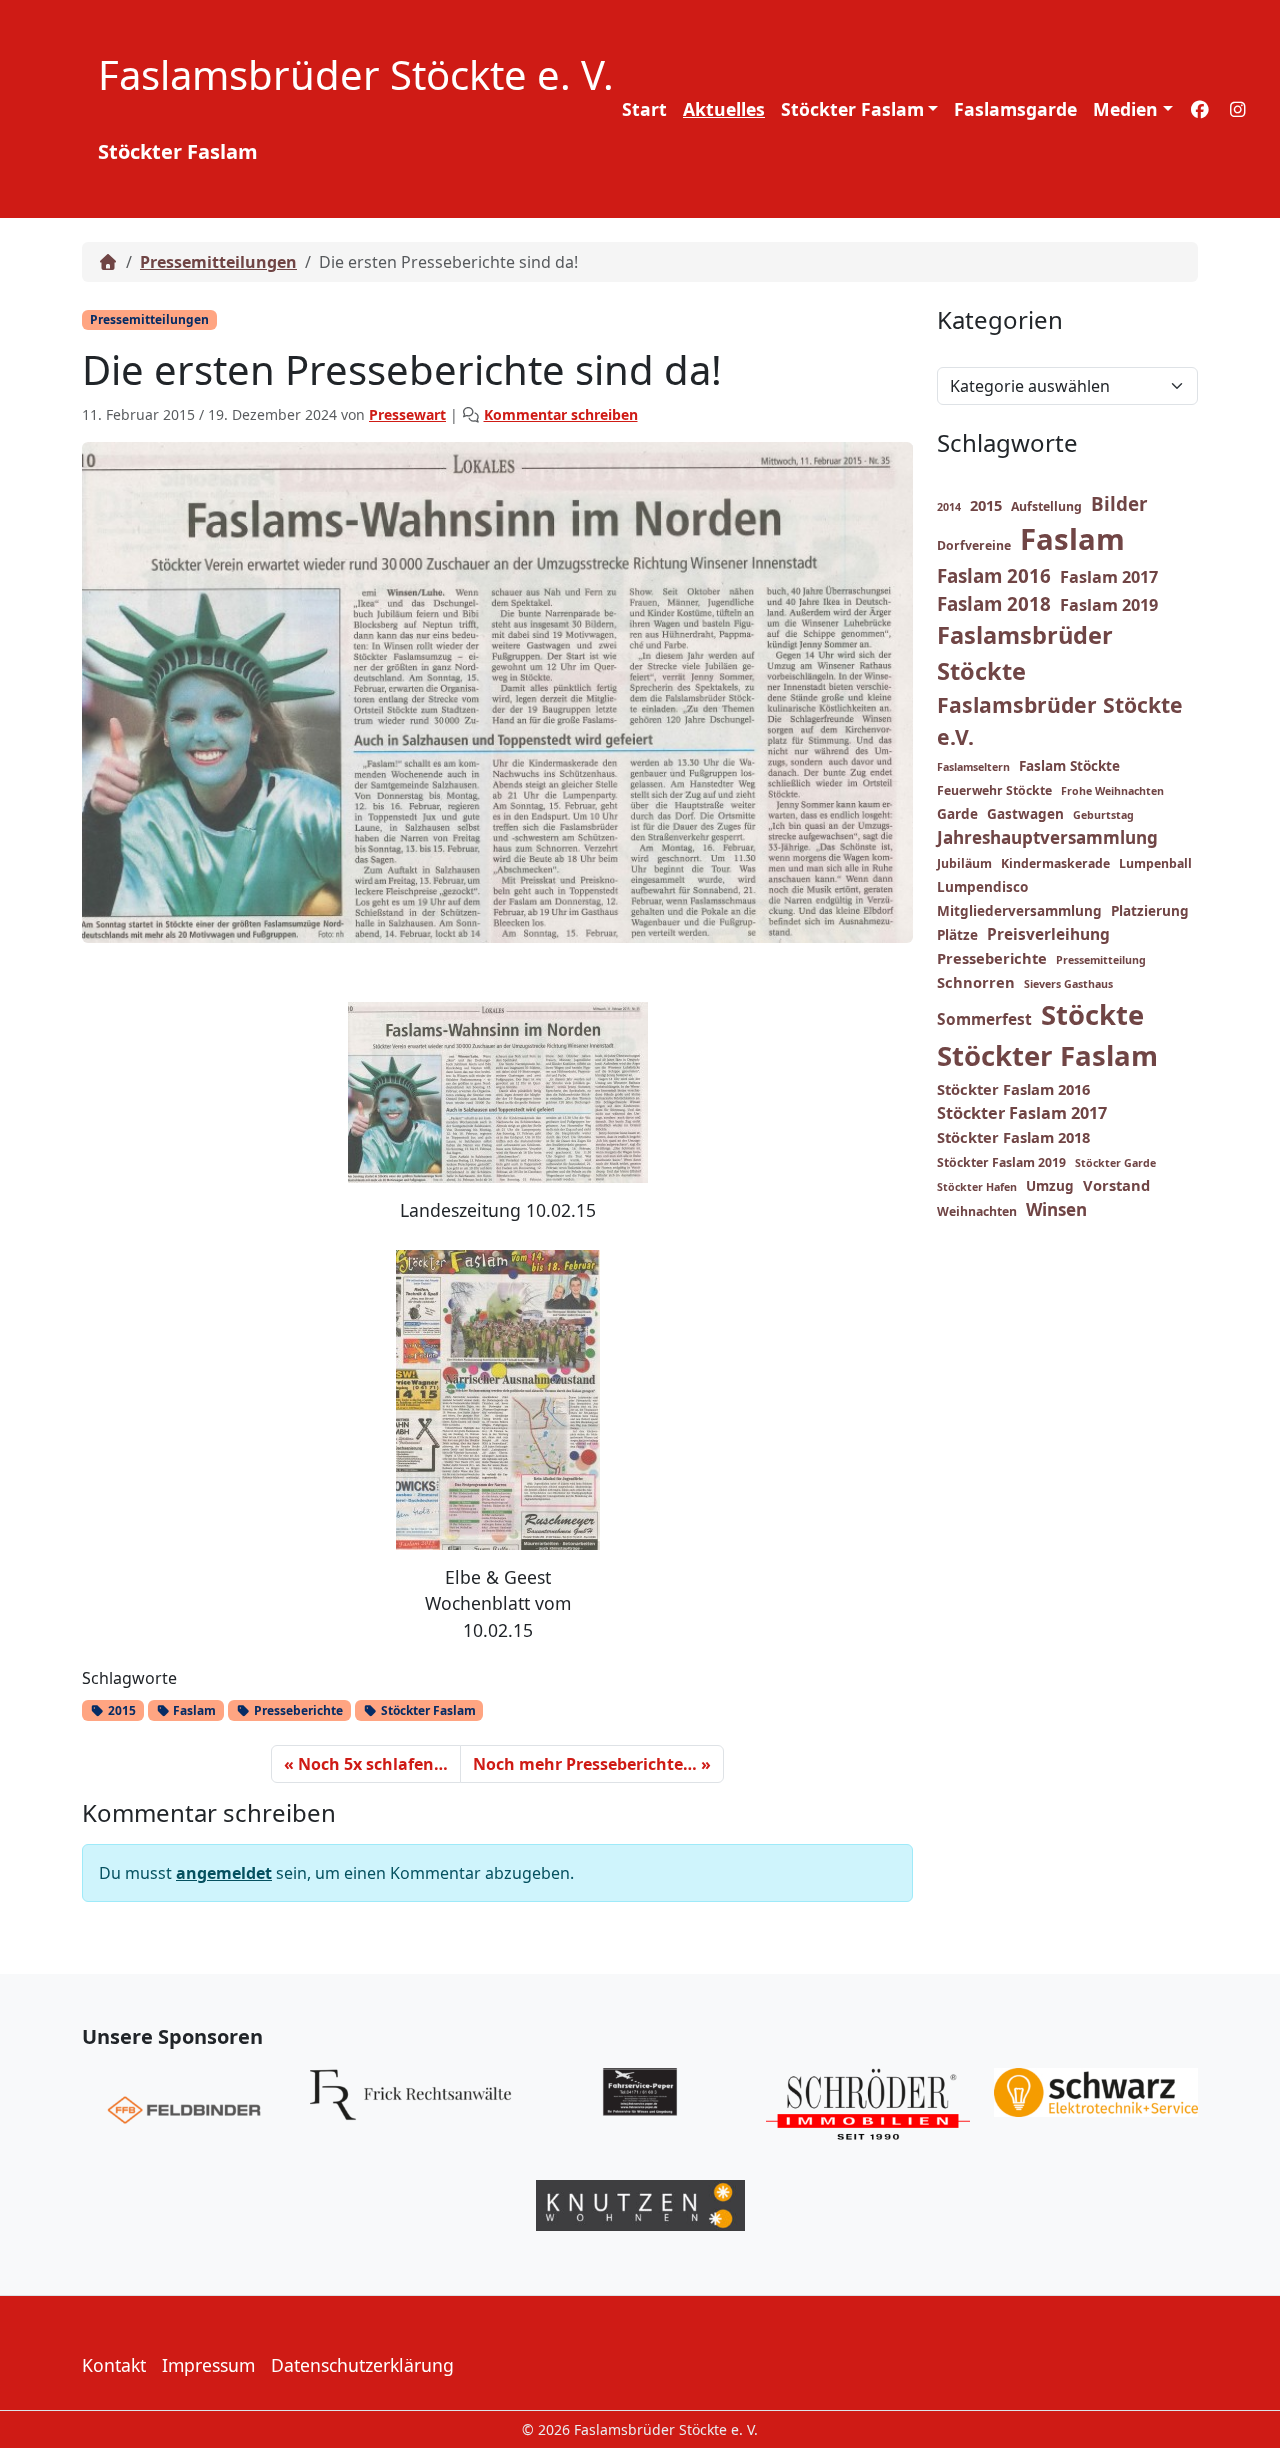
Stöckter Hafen (977, 1187)
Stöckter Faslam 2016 (1013, 1089)
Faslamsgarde (1015, 109)
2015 (120, 1710)
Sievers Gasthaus (1068, 984)
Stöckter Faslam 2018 (1013, 1137)
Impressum (208, 2365)
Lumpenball (1155, 863)
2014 (949, 507)
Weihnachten (977, 1211)
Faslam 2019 (1109, 605)
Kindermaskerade (1055, 863)
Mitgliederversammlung (1019, 911)
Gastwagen (1025, 814)
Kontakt (114, 2365)
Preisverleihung (1048, 934)
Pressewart (407, 414)
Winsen (1056, 1209)
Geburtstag (1103, 815)
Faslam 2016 (994, 576)
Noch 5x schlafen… (373, 1764)
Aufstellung (1046, 506)
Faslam (193, 1710)
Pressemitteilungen (218, 262)
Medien (1125, 109)
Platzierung (1150, 911)
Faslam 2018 (994, 604)
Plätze (957, 935)
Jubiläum (964, 863)
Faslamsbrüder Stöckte (1025, 652)
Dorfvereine (974, 545)
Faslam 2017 (1109, 577)
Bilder (1119, 504)
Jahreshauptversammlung (1047, 837)
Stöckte (1092, 1014)
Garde (957, 814)
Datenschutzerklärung (362, 2365)
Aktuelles (724, 109)
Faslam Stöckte (1069, 766)
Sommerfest (984, 1019)
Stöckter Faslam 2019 (1001, 1162)
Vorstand (1116, 1185)
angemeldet (224, 1873)
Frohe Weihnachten (1112, 791)
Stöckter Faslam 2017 (1022, 1113)
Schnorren (976, 982)
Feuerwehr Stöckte (994, 790)
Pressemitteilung (1101, 960)
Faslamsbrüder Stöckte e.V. (1060, 720)
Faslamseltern (973, 767)
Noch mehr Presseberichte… (585, 1764)
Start (644, 109)
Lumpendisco (982, 887)
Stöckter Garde (1115, 1163)
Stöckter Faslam (852, 109)
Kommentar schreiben (561, 414)
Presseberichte (297, 1710)
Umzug (1050, 1186)
